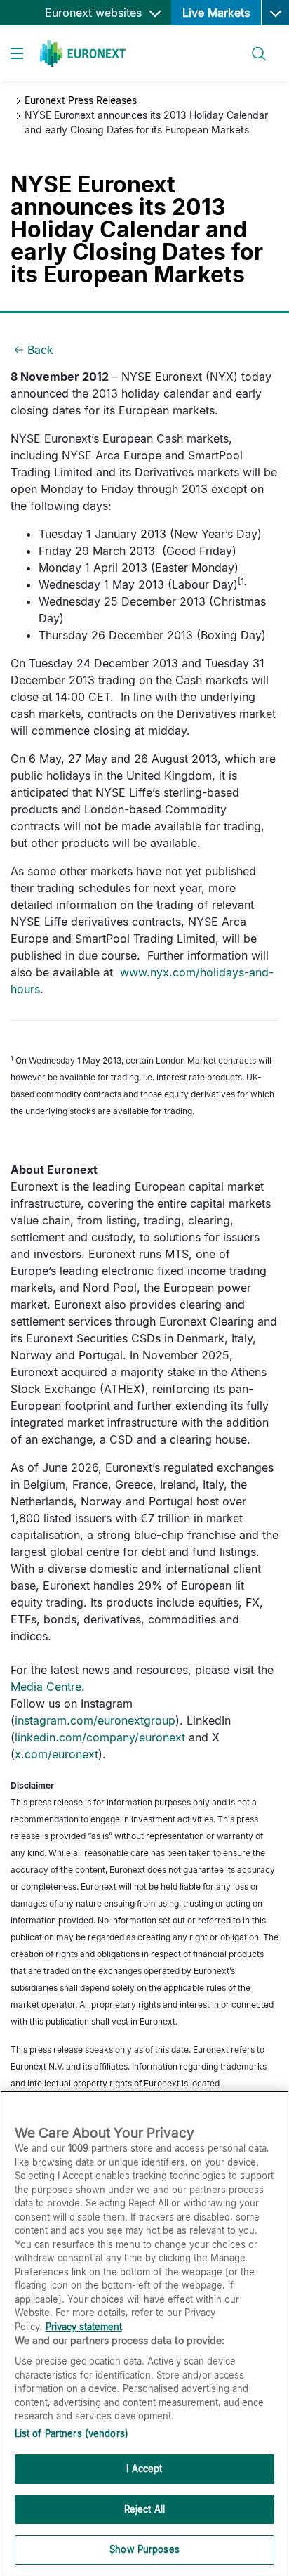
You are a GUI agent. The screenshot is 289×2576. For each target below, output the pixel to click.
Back (40, 350)
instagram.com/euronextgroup (95, 1720)
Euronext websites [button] (95, 13)
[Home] (83, 53)
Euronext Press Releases (81, 100)
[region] (144, 2333)
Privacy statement (84, 2327)
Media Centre (46, 1687)
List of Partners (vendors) (72, 2433)
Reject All (144, 2509)
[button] (275, 13)
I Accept (144, 2469)
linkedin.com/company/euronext (100, 1737)
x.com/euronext (56, 1754)
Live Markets (216, 13)
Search (252, 45)
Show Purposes (144, 2549)
